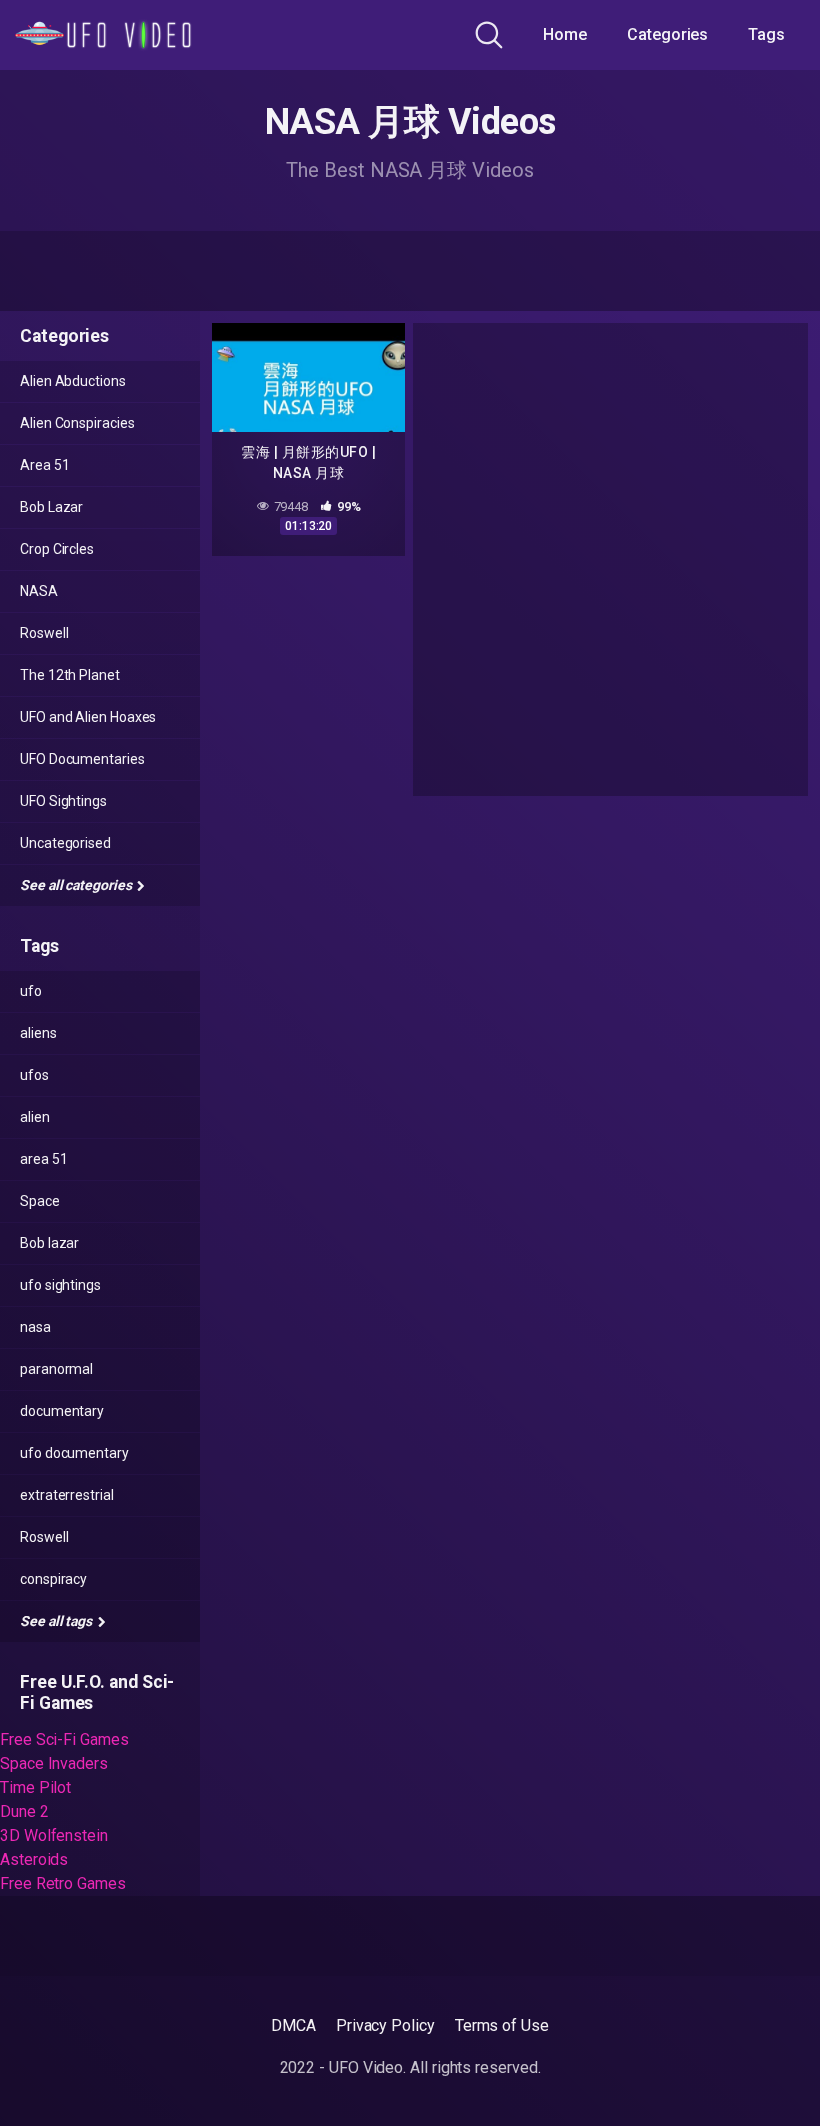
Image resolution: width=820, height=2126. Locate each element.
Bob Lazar (51, 507)
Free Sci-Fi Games (64, 1739)
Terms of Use (502, 2025)
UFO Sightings (63, 801)
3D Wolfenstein (54, 1835)
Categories (667, 34)
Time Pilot (35, 1787)
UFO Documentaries (82, 759)
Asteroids (34, 1859)
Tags (766, 34)
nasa (35, 1327)
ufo (31, 991)
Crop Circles (57, 549)
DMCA (293, 2025)
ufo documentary (74, 1453)
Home (565, 34)
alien (35, 1117)
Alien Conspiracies (77, 423)
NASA (39, 591)
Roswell (44, 633)
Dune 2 (24, 1811)
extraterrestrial (67, 1495)
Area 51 (44, 465)
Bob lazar (49, 1243)
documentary (62, 1411)
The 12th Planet (70, 675)
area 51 (43, 1159)
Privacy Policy (385, 2025)
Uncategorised (65, 843)
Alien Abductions (73, 381)
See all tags (57, 1621)
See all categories (77, 885)
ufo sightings (60, 1285)
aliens (38, 1033)
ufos (34, 1075)
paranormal (56, 1369)
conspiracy (53, 1579)
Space (40, 1201)
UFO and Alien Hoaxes (88, 717)
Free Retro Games (63, 1883)
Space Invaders (54, 1763)
